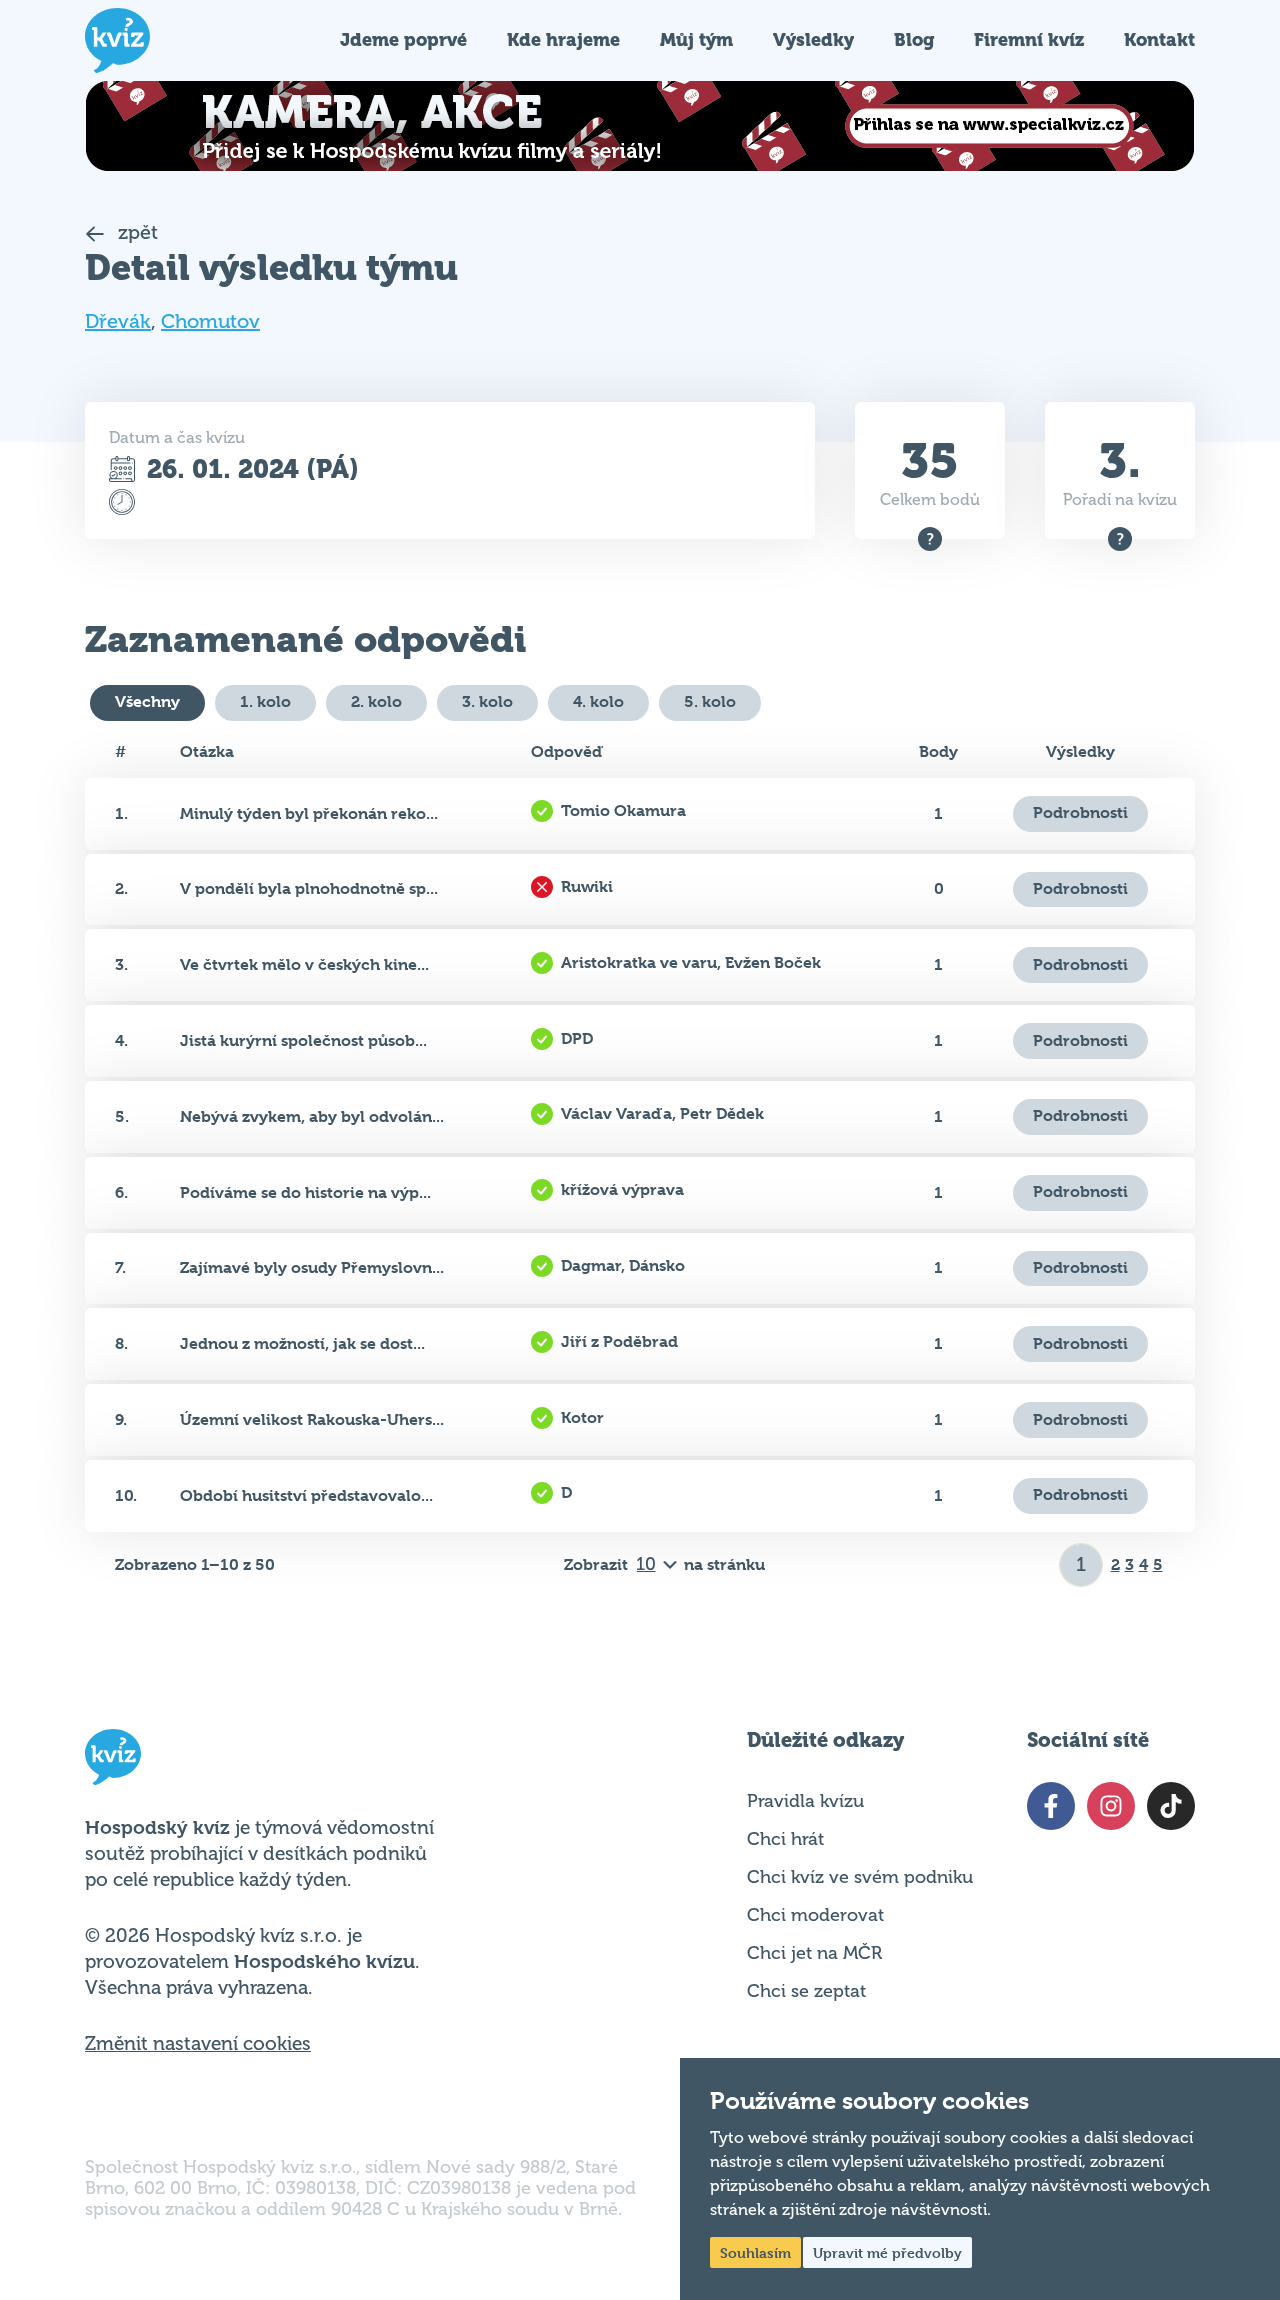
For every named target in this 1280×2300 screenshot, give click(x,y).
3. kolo (487, 701)
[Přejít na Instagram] (1111, 1806)
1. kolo (265, 701)
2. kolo (376, 701)
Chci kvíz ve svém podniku (860, 1877)
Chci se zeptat (806, 1991)
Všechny (147, 701)
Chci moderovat (815, 1915)
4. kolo (598, 701)
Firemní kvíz (1029, 39)
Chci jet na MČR (814, 1953)
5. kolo (710, 701)
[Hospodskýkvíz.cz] (117, 40)
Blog (914, 39)
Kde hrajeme (563, 39)
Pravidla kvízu (805, 1801)
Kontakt (1159, 39)
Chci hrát (785, 1839)
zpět (135, 232)
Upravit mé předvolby (887, 2252)
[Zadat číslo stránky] (1081, 1565)
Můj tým (696, 39)
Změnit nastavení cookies (198, 2044)
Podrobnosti (1080, 812)
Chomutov (210, 321)
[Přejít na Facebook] (1051, 1806)
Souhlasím (755, 2252)
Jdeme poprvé (403, 39)
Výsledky (813, 39)
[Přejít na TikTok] (1171, 1806)
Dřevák (118, 321)
